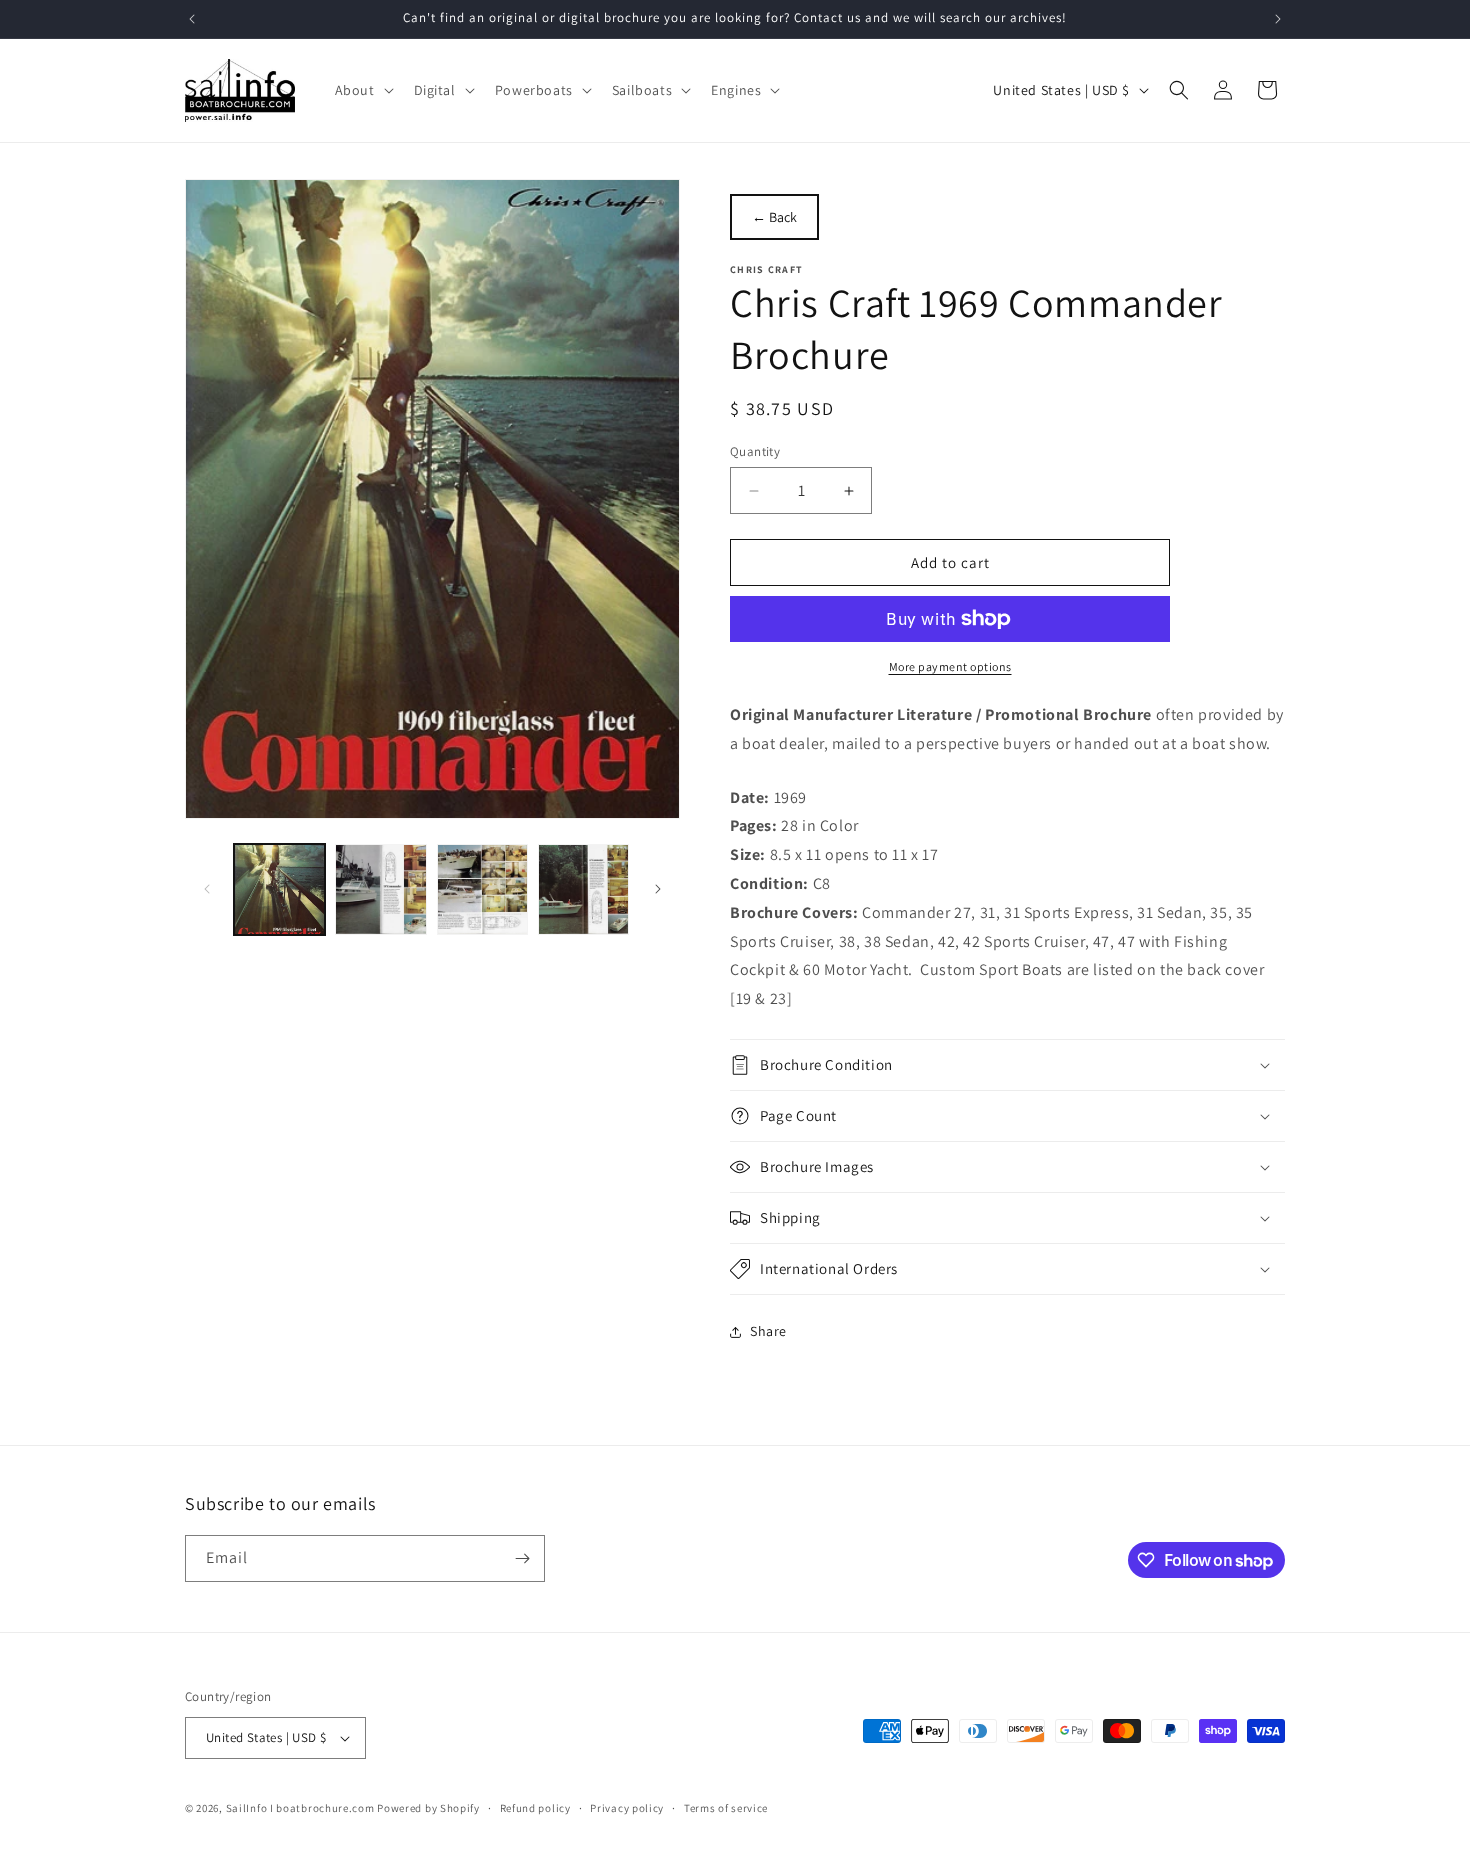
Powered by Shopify (428, 1808)
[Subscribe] (522, 1558)
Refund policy (535, 1808)
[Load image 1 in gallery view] (279, 889)
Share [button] (768, 1331)
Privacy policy (627, 1808)
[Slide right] (658, 889)
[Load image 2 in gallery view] (380, 889)
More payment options (950, 666)
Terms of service (726, 1808)
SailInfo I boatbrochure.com (300, 1808)
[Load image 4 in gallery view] (583, 889)
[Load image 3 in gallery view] (482, 889)
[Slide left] (207, 889)
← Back (774, 217)
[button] (362, 90)
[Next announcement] (1278, 19)
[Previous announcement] (192, 19)
